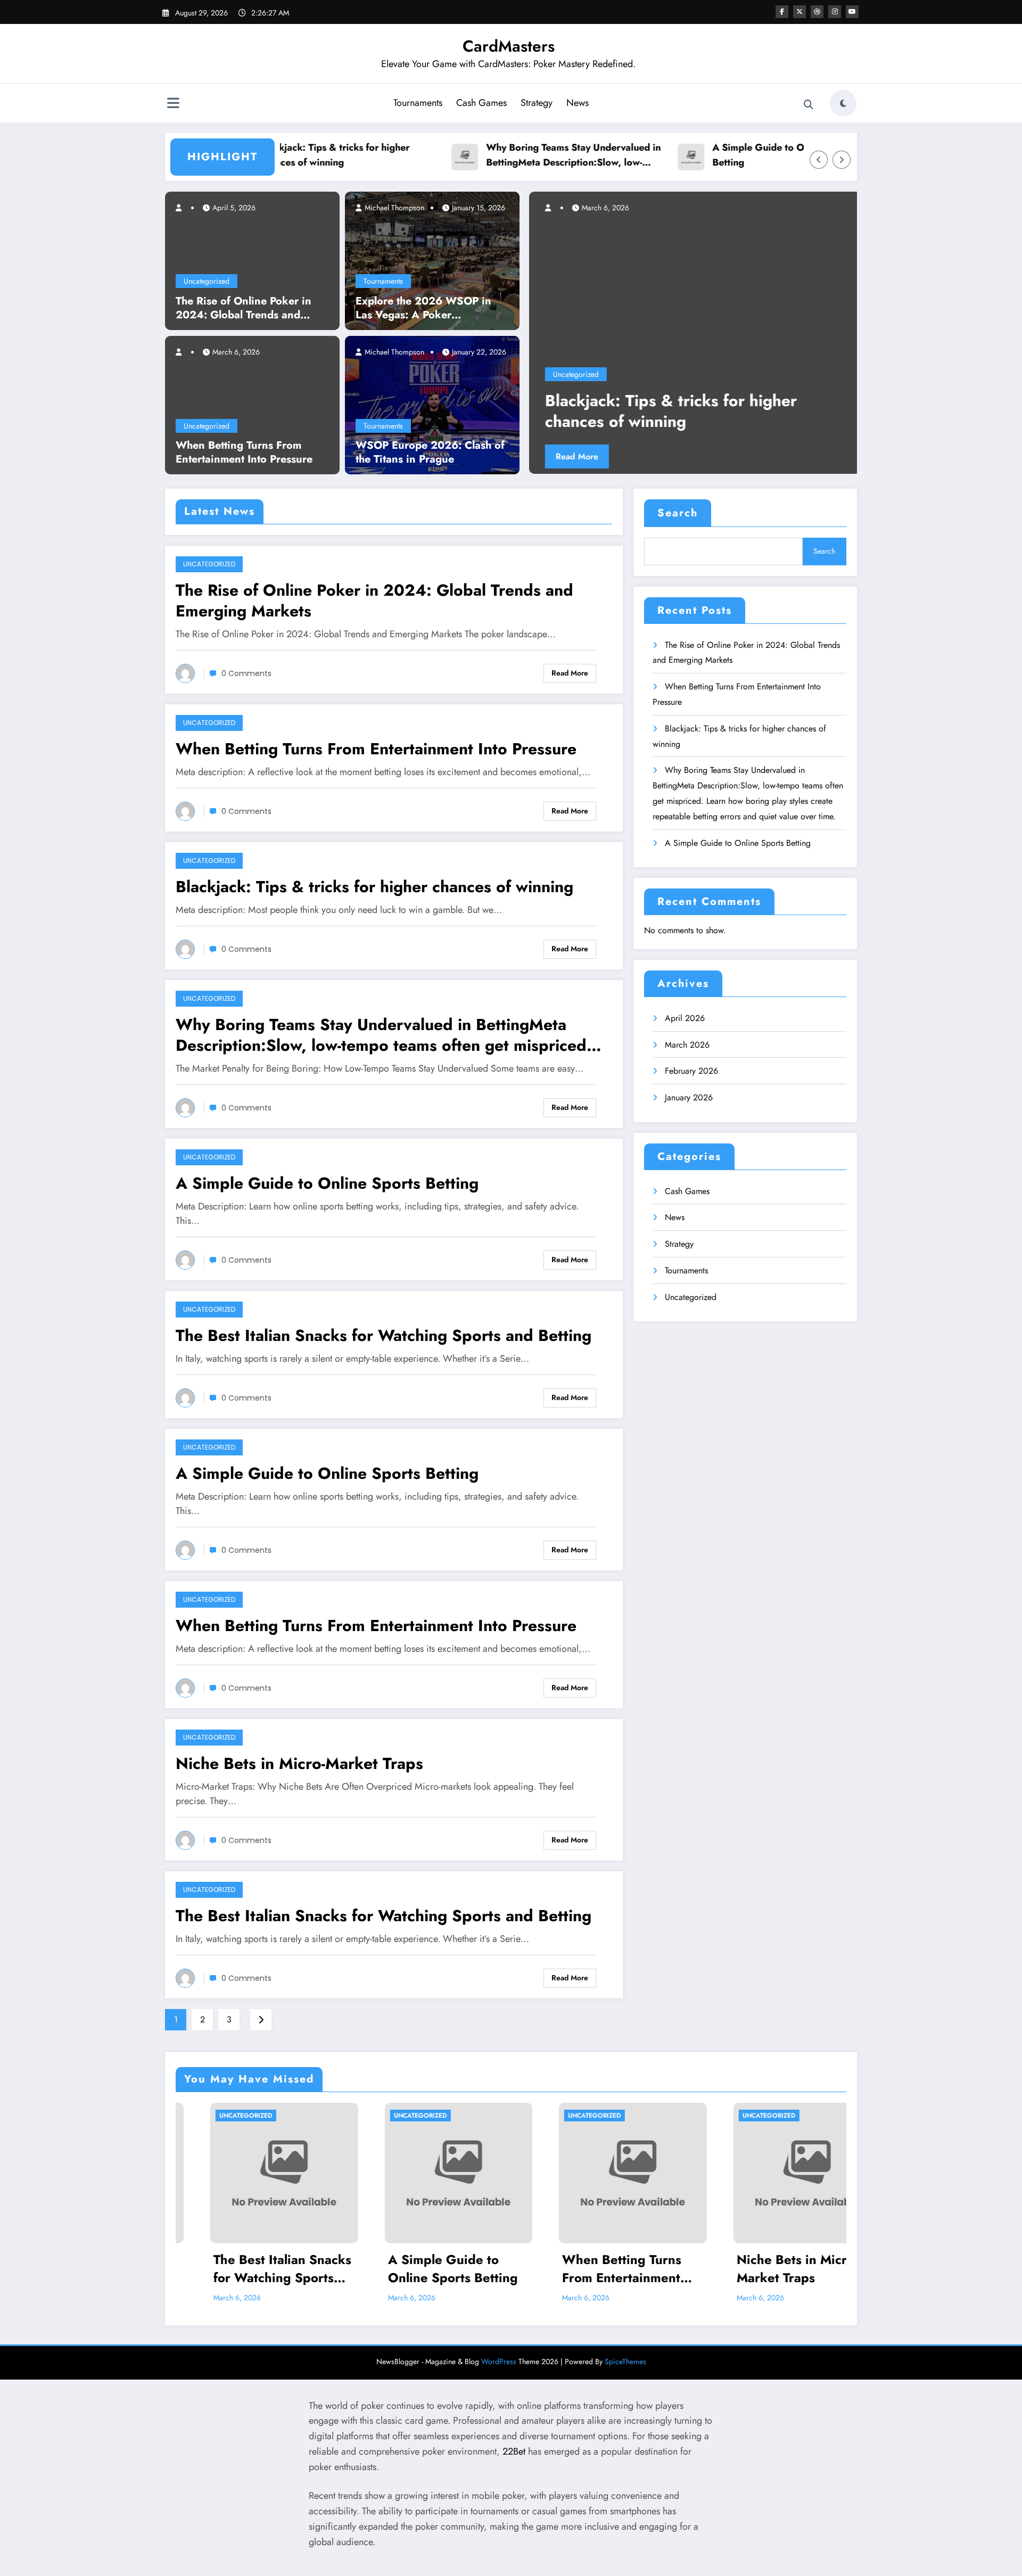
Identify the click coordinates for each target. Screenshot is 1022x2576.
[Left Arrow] (819, 160)
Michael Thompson (393, 208)
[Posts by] (184, 208)
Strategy (537, 103)
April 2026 (685, 1018)
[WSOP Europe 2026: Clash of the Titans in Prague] (432, 405)
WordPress (499, 2361)
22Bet (514, 2451)
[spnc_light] (843, 103)
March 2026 (687, 1045)
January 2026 (689, 1097)
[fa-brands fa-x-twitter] (800, 12)
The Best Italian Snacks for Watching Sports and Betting (384, 1335)
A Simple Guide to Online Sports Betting (728, 155)
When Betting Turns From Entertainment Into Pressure (244, 452)
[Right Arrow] (842, 160)
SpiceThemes (625, 2361)
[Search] (809, 105)
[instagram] (835, 12)
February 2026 (691, 1071)
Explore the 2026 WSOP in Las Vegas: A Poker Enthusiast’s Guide (423, 308)
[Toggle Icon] (173, 104)
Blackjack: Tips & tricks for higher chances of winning (278, 155)
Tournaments (418, 103)
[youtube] (852, 12)
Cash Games (481, 103)
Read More (744, 456)
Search (678, 513)
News (578, 103)
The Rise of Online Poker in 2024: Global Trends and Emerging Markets (244, 308)
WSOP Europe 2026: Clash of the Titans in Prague (430, 452)
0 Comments (246, 673)
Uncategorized (207, 281)
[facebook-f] (782, 12)
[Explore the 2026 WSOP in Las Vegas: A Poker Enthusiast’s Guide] (432, 260)
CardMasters (509, 46)
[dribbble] (817, 12)
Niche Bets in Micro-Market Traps (299, 1763)
